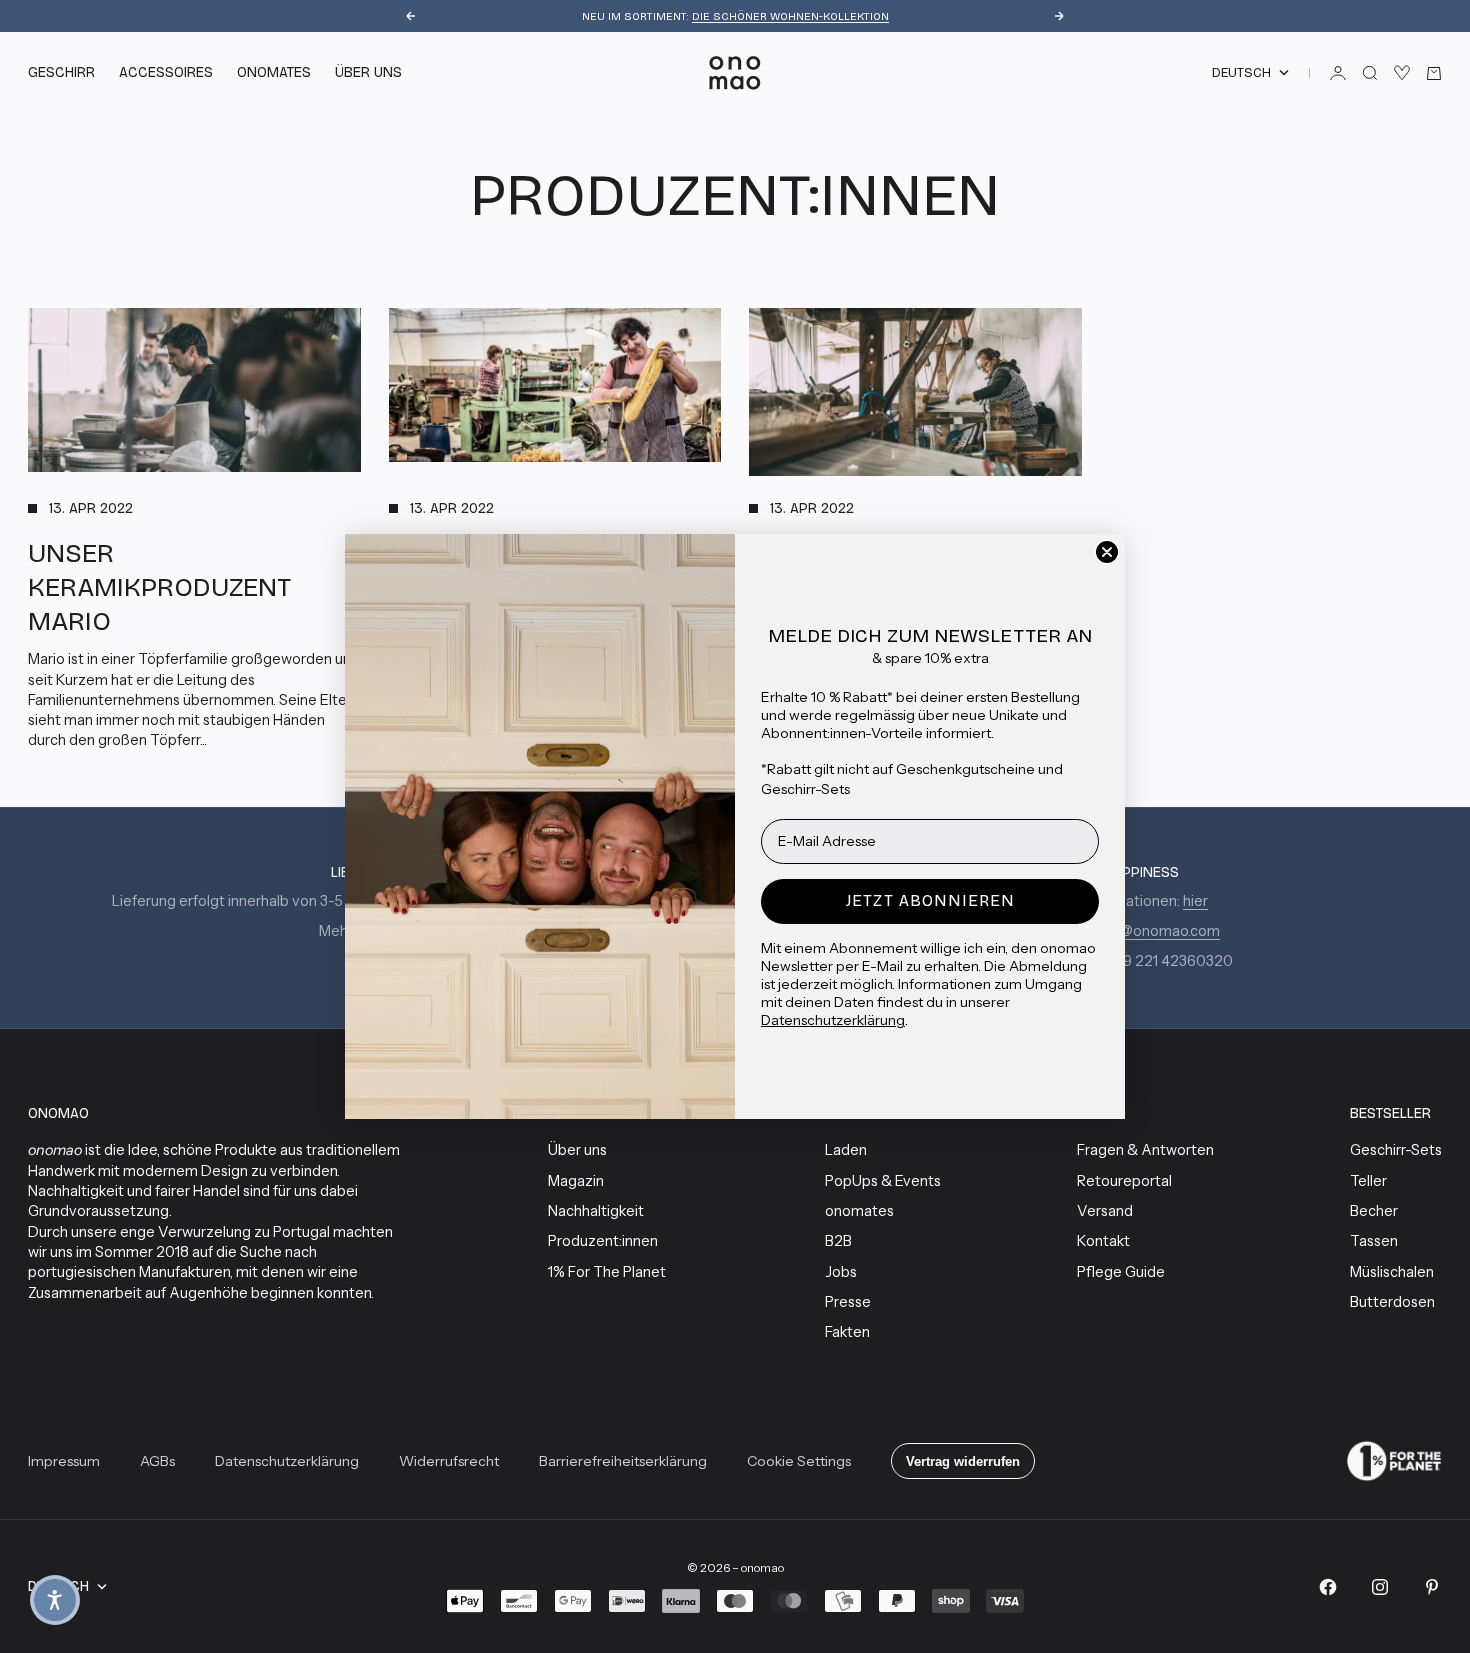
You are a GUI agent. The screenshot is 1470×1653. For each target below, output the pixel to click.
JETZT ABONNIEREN (930, 900)
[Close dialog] (1107, 552)
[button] (55, 1600)
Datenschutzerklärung (833, 1020)
